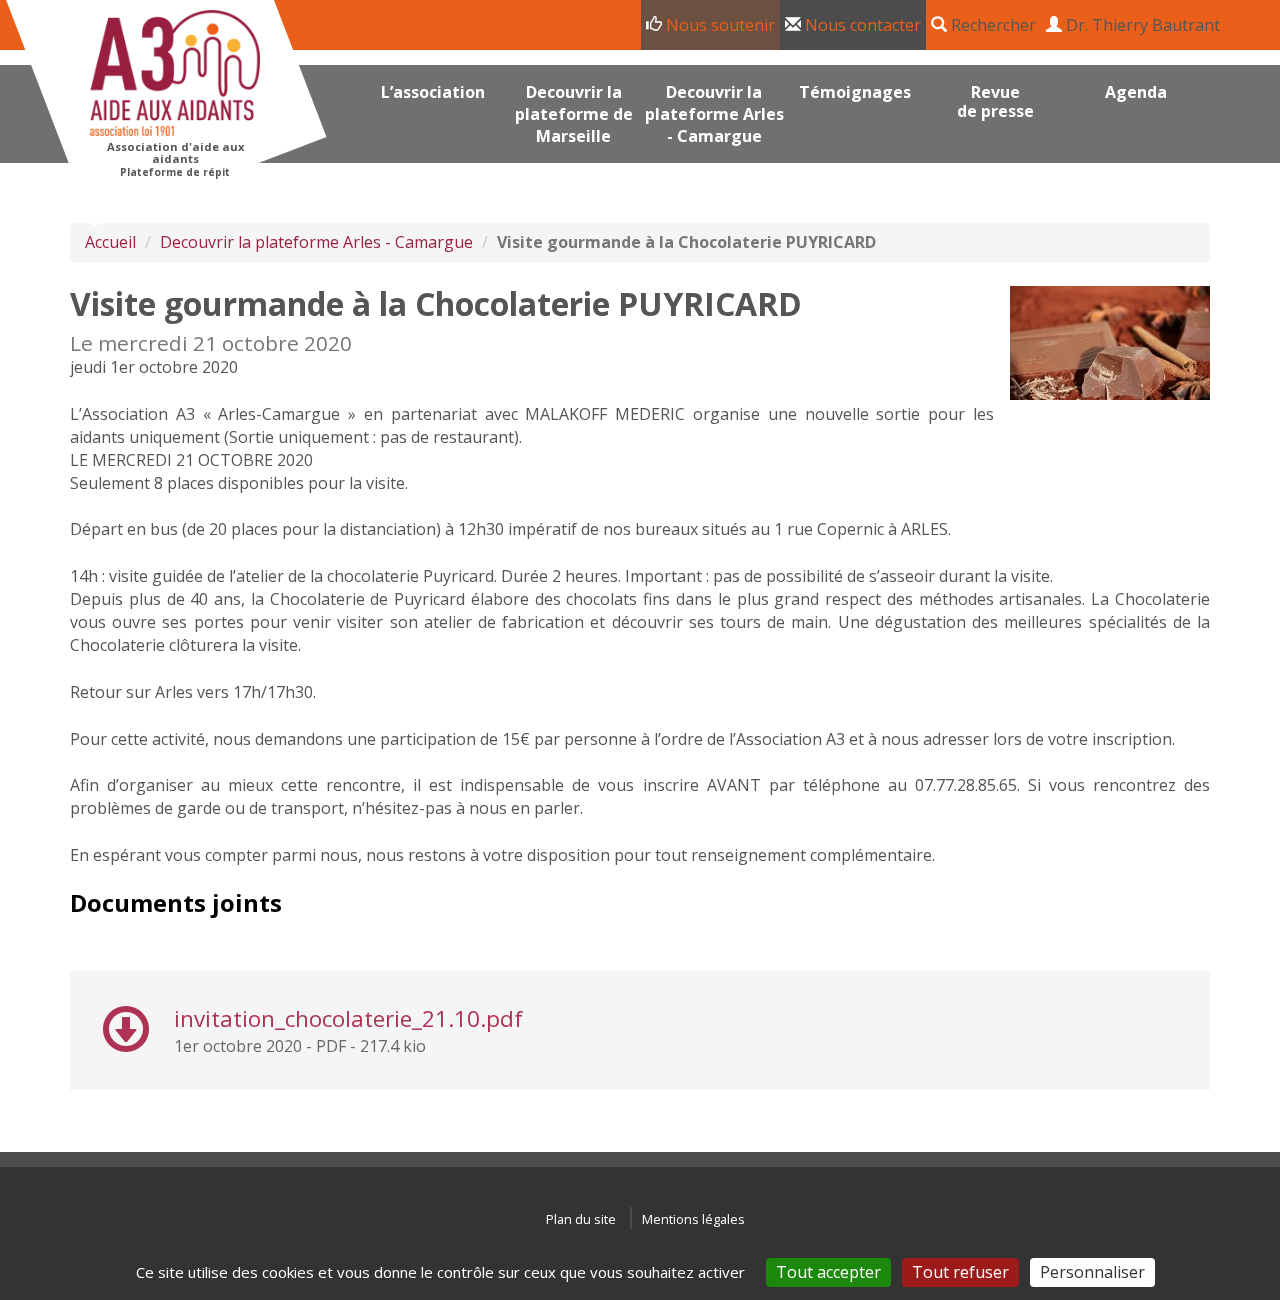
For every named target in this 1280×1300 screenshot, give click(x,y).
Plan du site (581, 1219)
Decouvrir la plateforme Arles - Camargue (316, 242)
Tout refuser (960, 1272)
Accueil (110, 242)
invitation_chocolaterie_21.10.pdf (348, 1018)
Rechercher (991, 25)
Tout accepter (828, 1272)
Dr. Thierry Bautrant (1141, 25)
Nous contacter (861, 25)
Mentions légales (693, 1219)
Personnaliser (1092, 1272)
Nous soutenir (718, 25)
